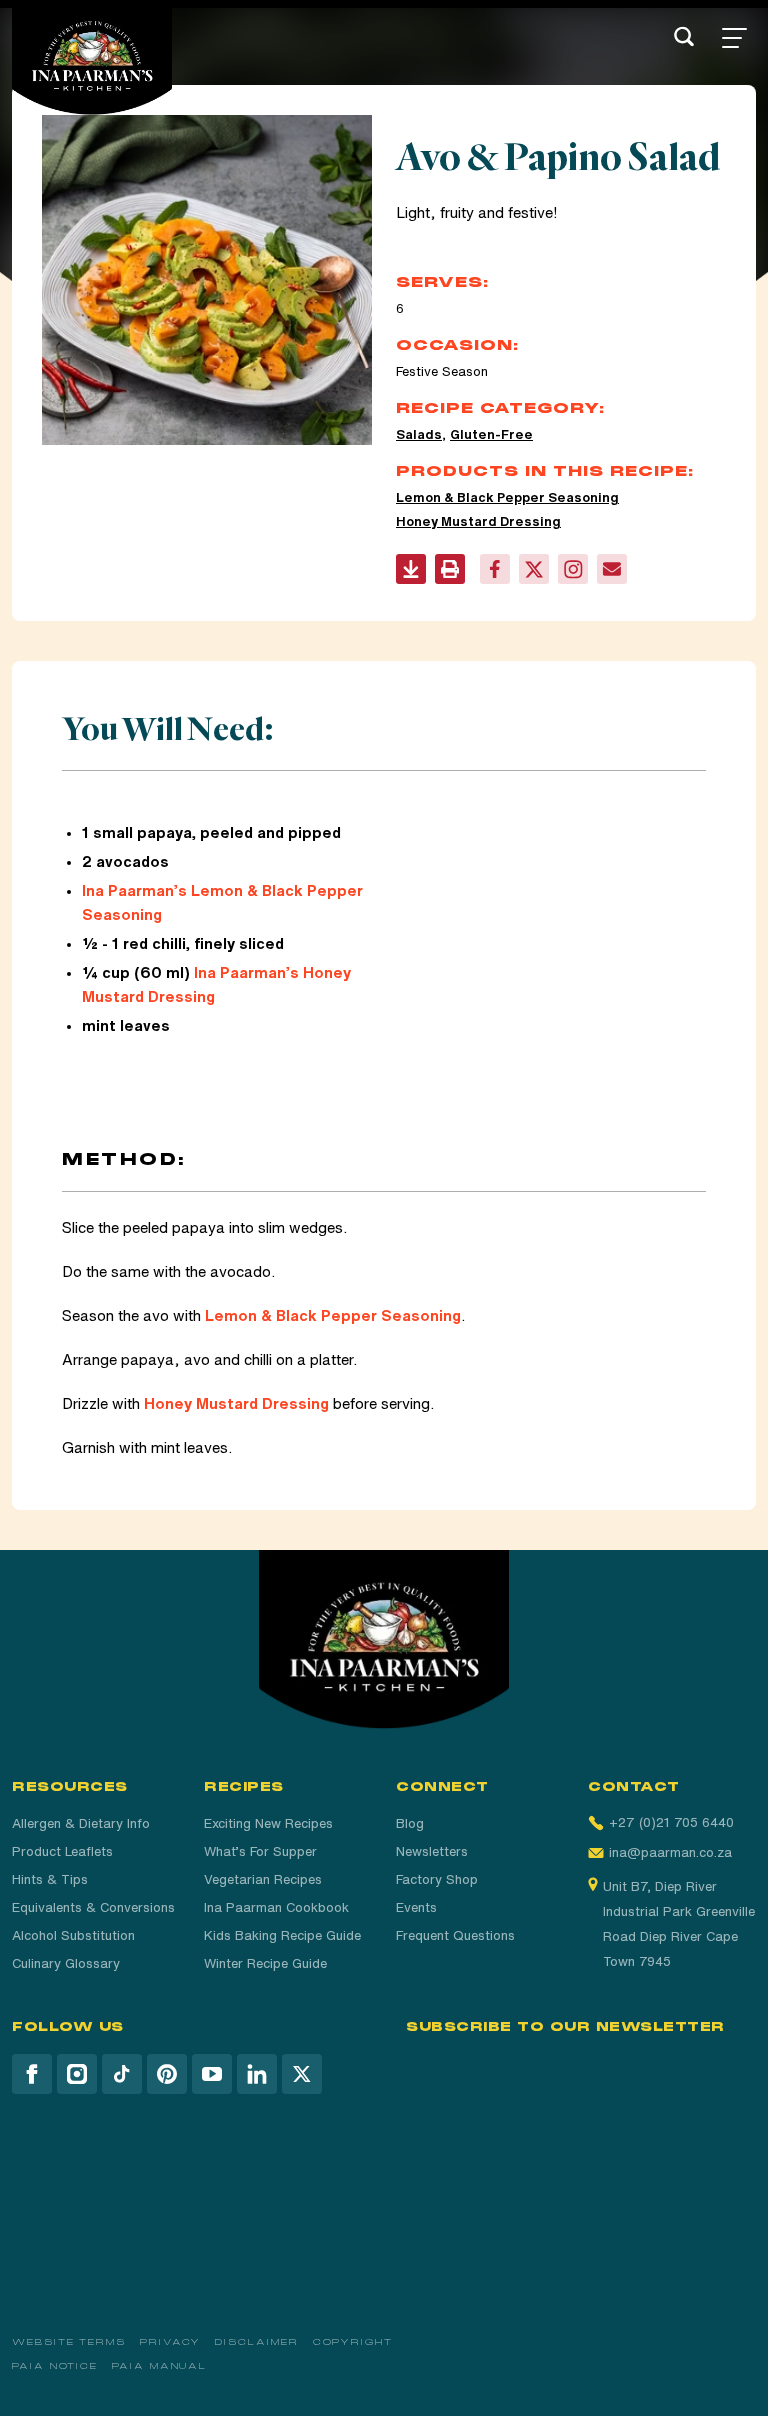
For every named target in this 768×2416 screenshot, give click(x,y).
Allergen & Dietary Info (81, 1823)
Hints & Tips (50, 1879)
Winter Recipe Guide (265, 1963)
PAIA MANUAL (159, 2366)
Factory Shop (437, 1879)
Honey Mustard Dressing (478, 521)
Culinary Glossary (66, 1963)
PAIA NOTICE (55, 2366)
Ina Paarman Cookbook (276, 1907)
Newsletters (432, 1851)
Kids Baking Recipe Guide (282, 1935)
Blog (410, 1823)
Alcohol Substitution (73, 1935)
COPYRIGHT (353, 2342)
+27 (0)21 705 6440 (671, 1822)
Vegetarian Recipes (263, 1879)
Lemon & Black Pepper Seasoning (507, 497)
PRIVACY (170, 2342)
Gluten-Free (491, 434)
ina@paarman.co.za (670, 1852)
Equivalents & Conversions (93, 1907)
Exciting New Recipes (268, 1823)
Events (416, 1907)
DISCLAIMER (256, 2342)
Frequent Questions (455, 1935)
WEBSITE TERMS (69, 2342)
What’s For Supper (260, 1851)
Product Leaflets (62, 1851)
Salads (419, 434)
